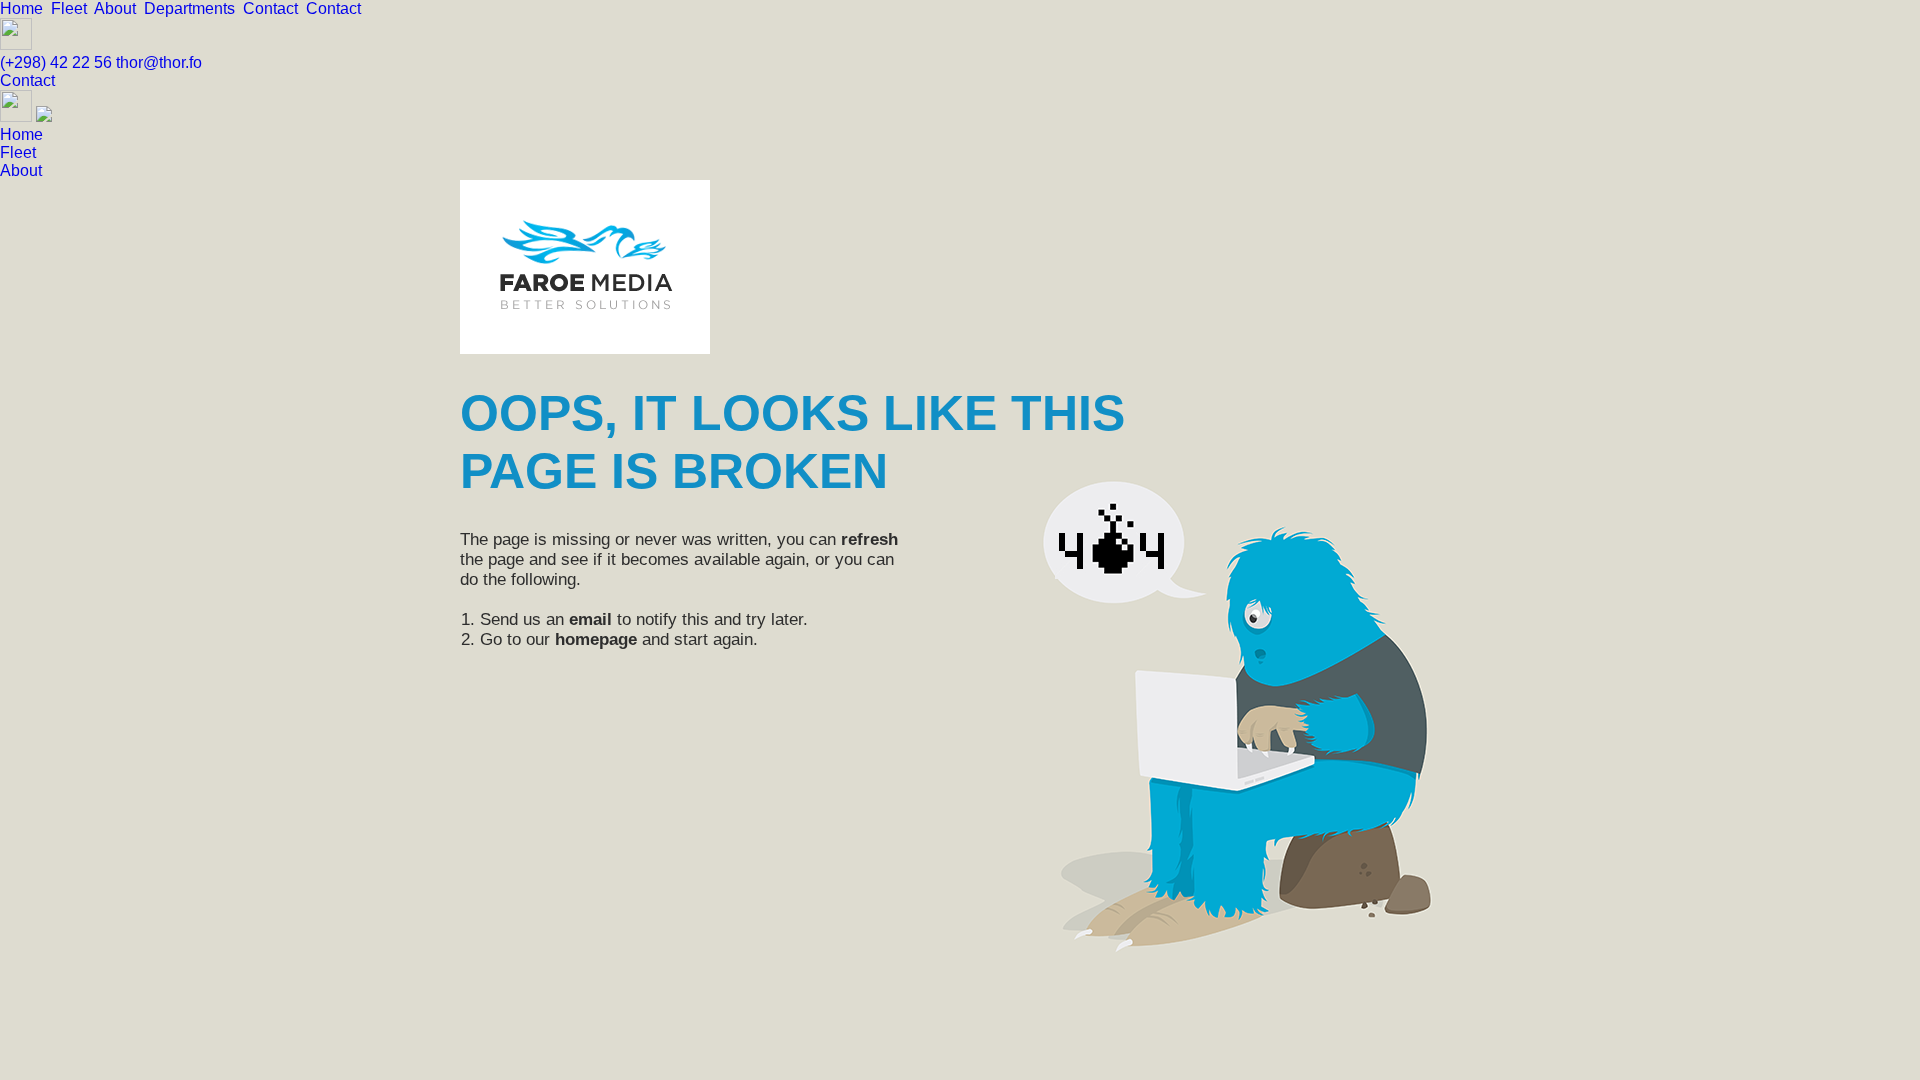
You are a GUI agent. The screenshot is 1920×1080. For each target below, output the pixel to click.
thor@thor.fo (159, 62)
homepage (596, 639)
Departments (193, 8)
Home (25, 8)
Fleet (72, 8)
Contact (274, 8)
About (119, 8)
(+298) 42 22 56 (58, 62)
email (590, 619)
